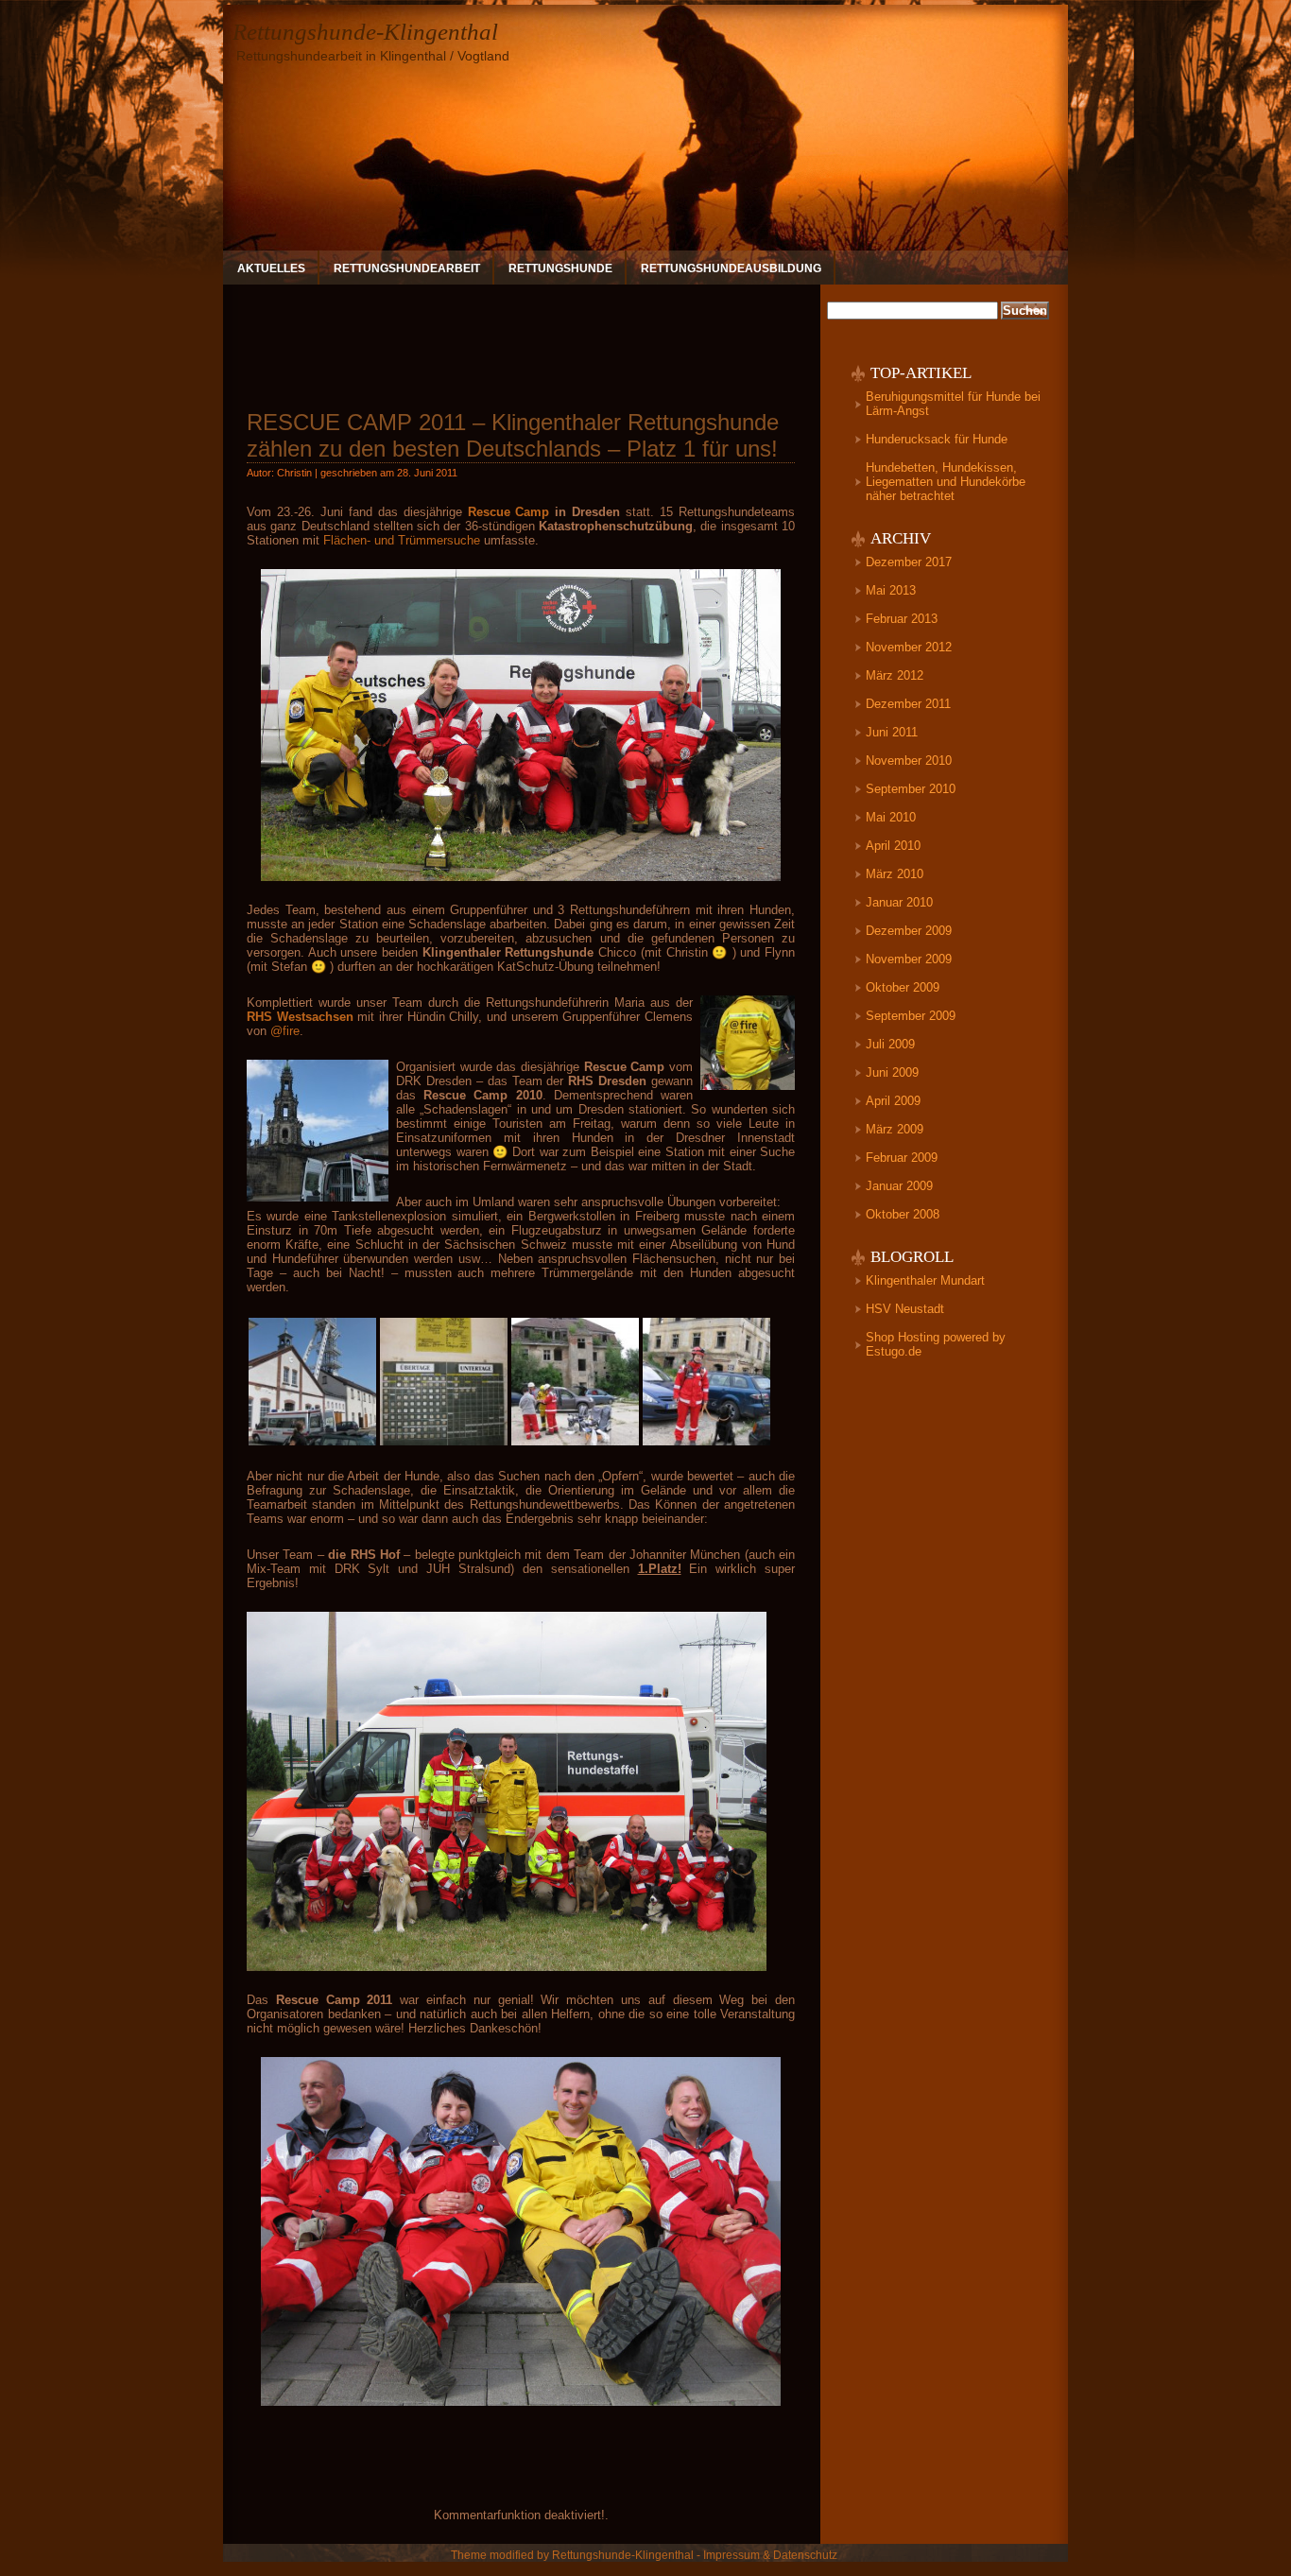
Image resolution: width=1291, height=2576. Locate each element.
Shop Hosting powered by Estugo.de (936, 1344)
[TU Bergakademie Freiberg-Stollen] (444, 1443)
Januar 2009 (899, 1186)
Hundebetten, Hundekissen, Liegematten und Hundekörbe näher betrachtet (946, 482)
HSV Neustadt (905, 1309)
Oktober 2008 (903, 1214)
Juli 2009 (890, 1044)
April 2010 (893, 846)
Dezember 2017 (909, 562)
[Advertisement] (521, 339)
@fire (285, 1031)
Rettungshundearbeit (407, 268)
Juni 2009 (892, 1072)
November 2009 (909, 959)
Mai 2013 (891, 590)
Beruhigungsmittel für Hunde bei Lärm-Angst (953, 404)
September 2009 (911, 1016)
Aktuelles (271, 268)
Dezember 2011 (908, 704)
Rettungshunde (560, 268)
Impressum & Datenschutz (770, 2555)
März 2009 (895, 1129)
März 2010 (895, 874)
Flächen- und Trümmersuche (402, 540)
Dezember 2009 (909, 931)
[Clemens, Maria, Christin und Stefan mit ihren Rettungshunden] (521, 877)
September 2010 (911, 789)
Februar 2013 (902, 619)
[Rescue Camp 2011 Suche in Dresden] (706, 1443)
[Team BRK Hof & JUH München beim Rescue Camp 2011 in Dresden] (507, 1967)
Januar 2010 (899, 902)
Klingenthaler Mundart (925, 1280)
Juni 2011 (892, 732)
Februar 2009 (902, 1158)
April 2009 (893, 1101)
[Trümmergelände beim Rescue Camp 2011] (575, 1443)
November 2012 (909, 647)
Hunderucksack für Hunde (937, 439)
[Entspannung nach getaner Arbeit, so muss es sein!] (521, 2402)
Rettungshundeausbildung (731, 268)
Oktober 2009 (903, 987)
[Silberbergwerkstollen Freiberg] (312, 1443)
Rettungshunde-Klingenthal (365, 32)
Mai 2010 (891, 817)
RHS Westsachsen (300, 1017)
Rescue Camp (509, 512)
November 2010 (909, 761)
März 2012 (895, 675)
